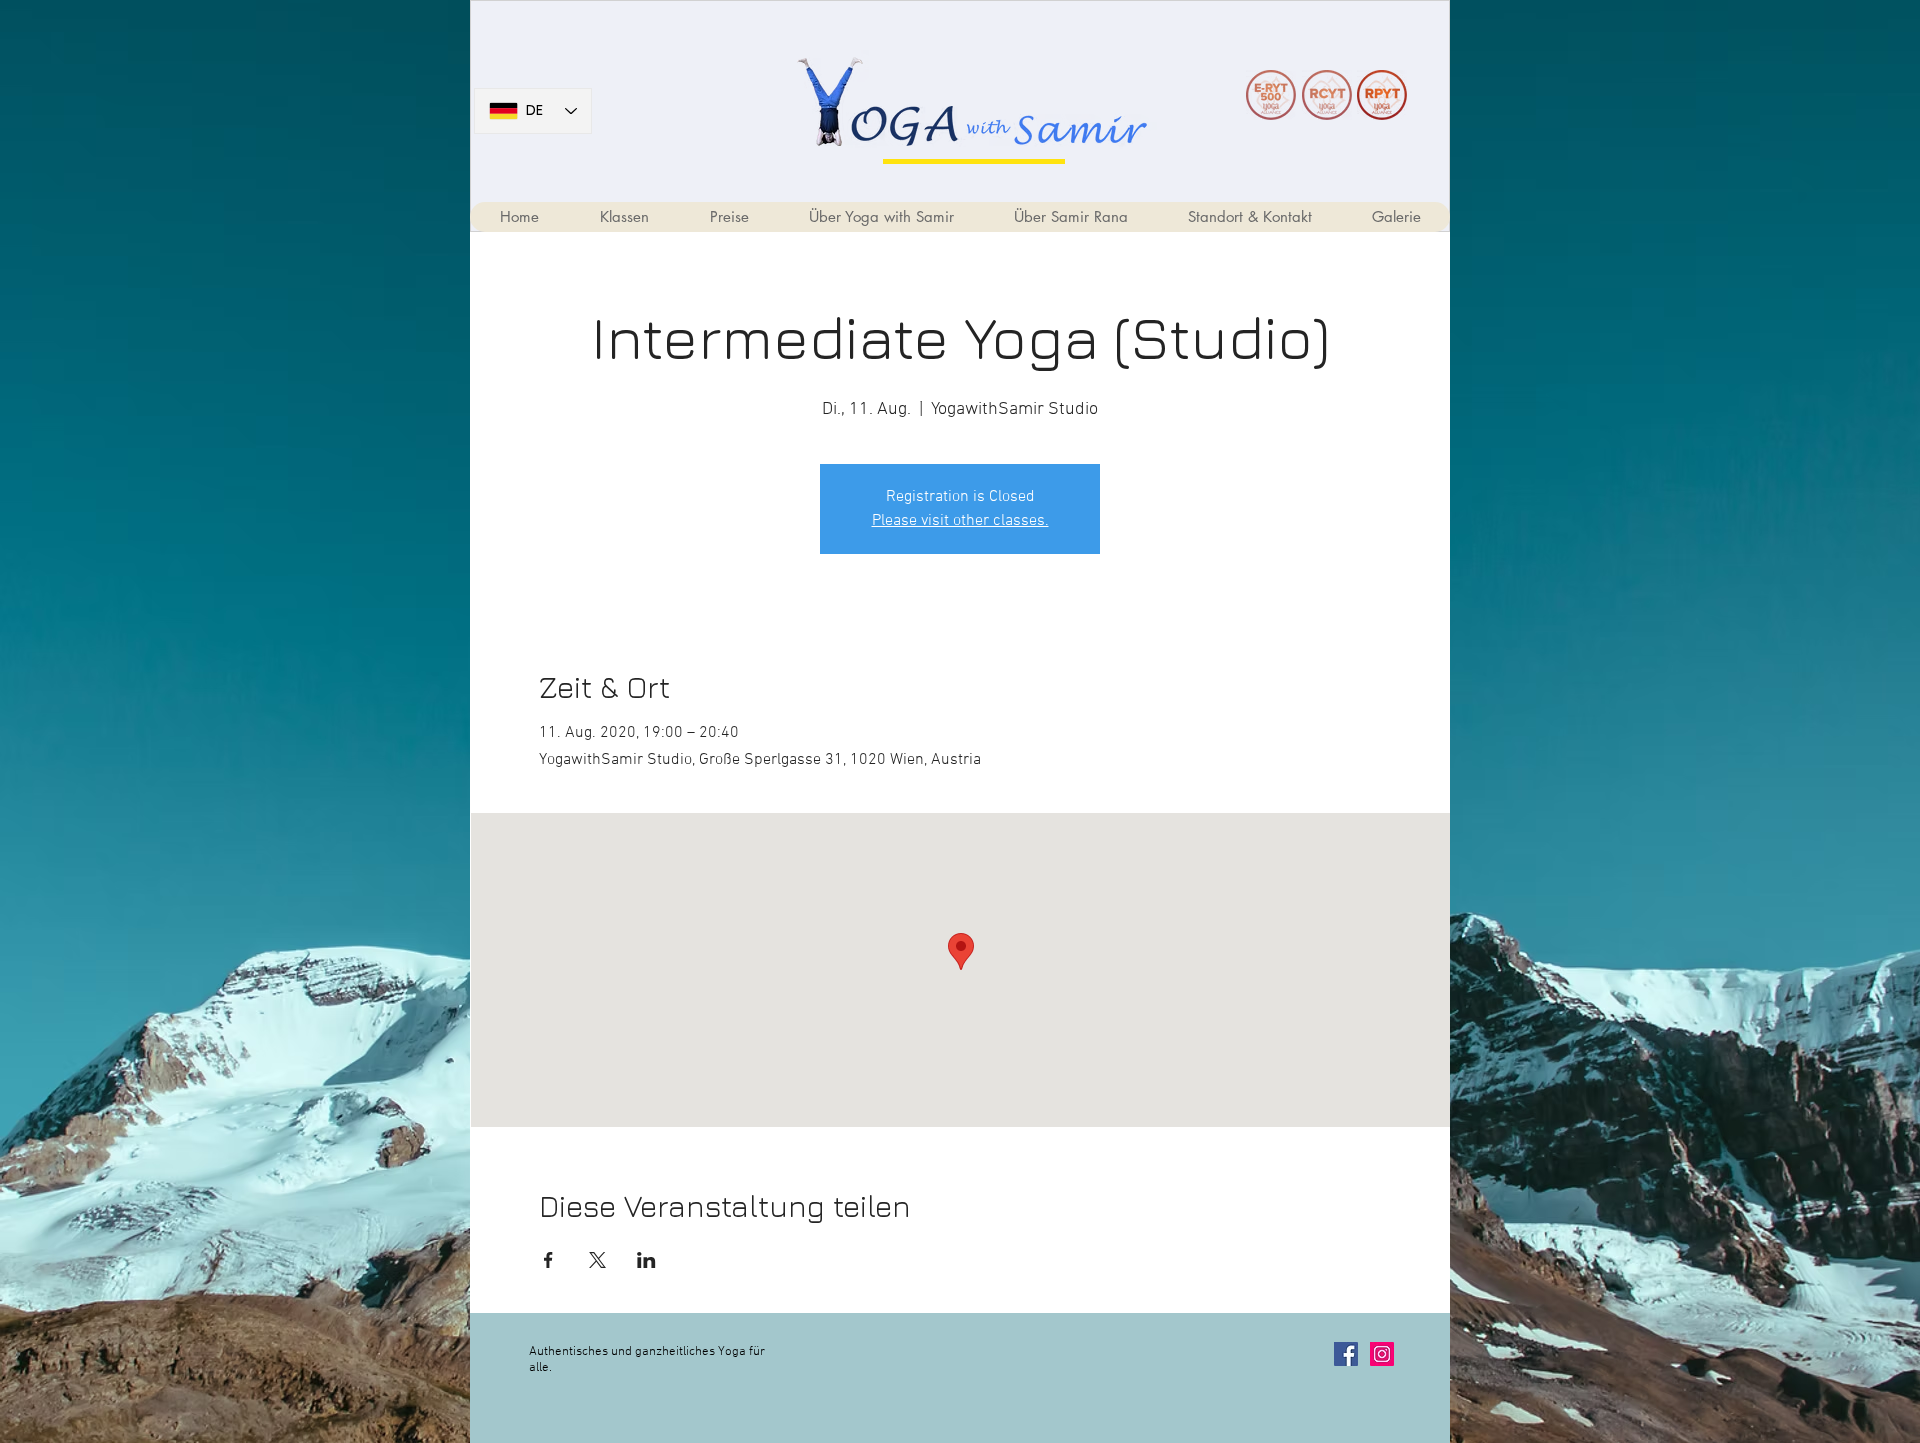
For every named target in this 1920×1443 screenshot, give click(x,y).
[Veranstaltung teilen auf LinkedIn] (646, 1260)
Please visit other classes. (960, 521)
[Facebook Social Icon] (1346, 1354)
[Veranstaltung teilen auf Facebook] (548, 1260)
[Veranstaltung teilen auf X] (597, 1260)
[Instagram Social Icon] (1382, 1354)
